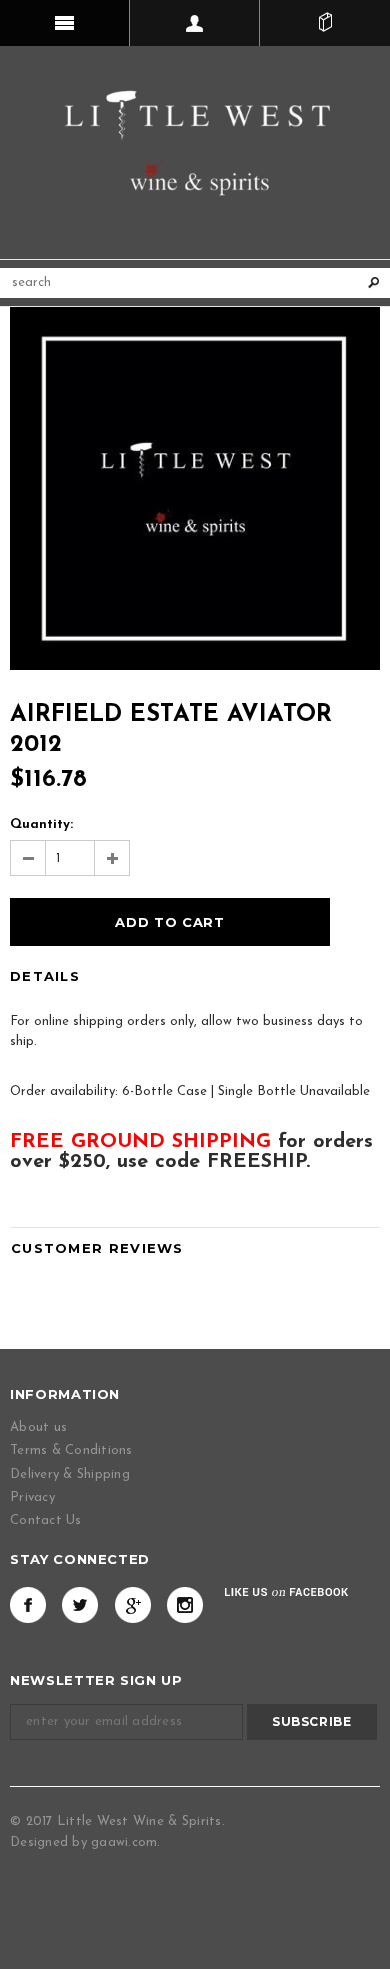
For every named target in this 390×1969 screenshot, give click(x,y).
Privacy (32, 1497)
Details (45, 976)
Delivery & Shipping (70, 1474)
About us (38, 1427)
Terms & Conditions (71, 1450)
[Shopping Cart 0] (325, 23)
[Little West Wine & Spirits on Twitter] (80, 1605)
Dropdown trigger (195, 23)
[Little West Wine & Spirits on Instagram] (185, 1605)
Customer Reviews (97, 1248)
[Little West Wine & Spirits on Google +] (133, 1605)
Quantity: (41, 824)
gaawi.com (124, 1842)
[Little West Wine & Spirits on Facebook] (28, 1605)
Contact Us (46, 1520)
